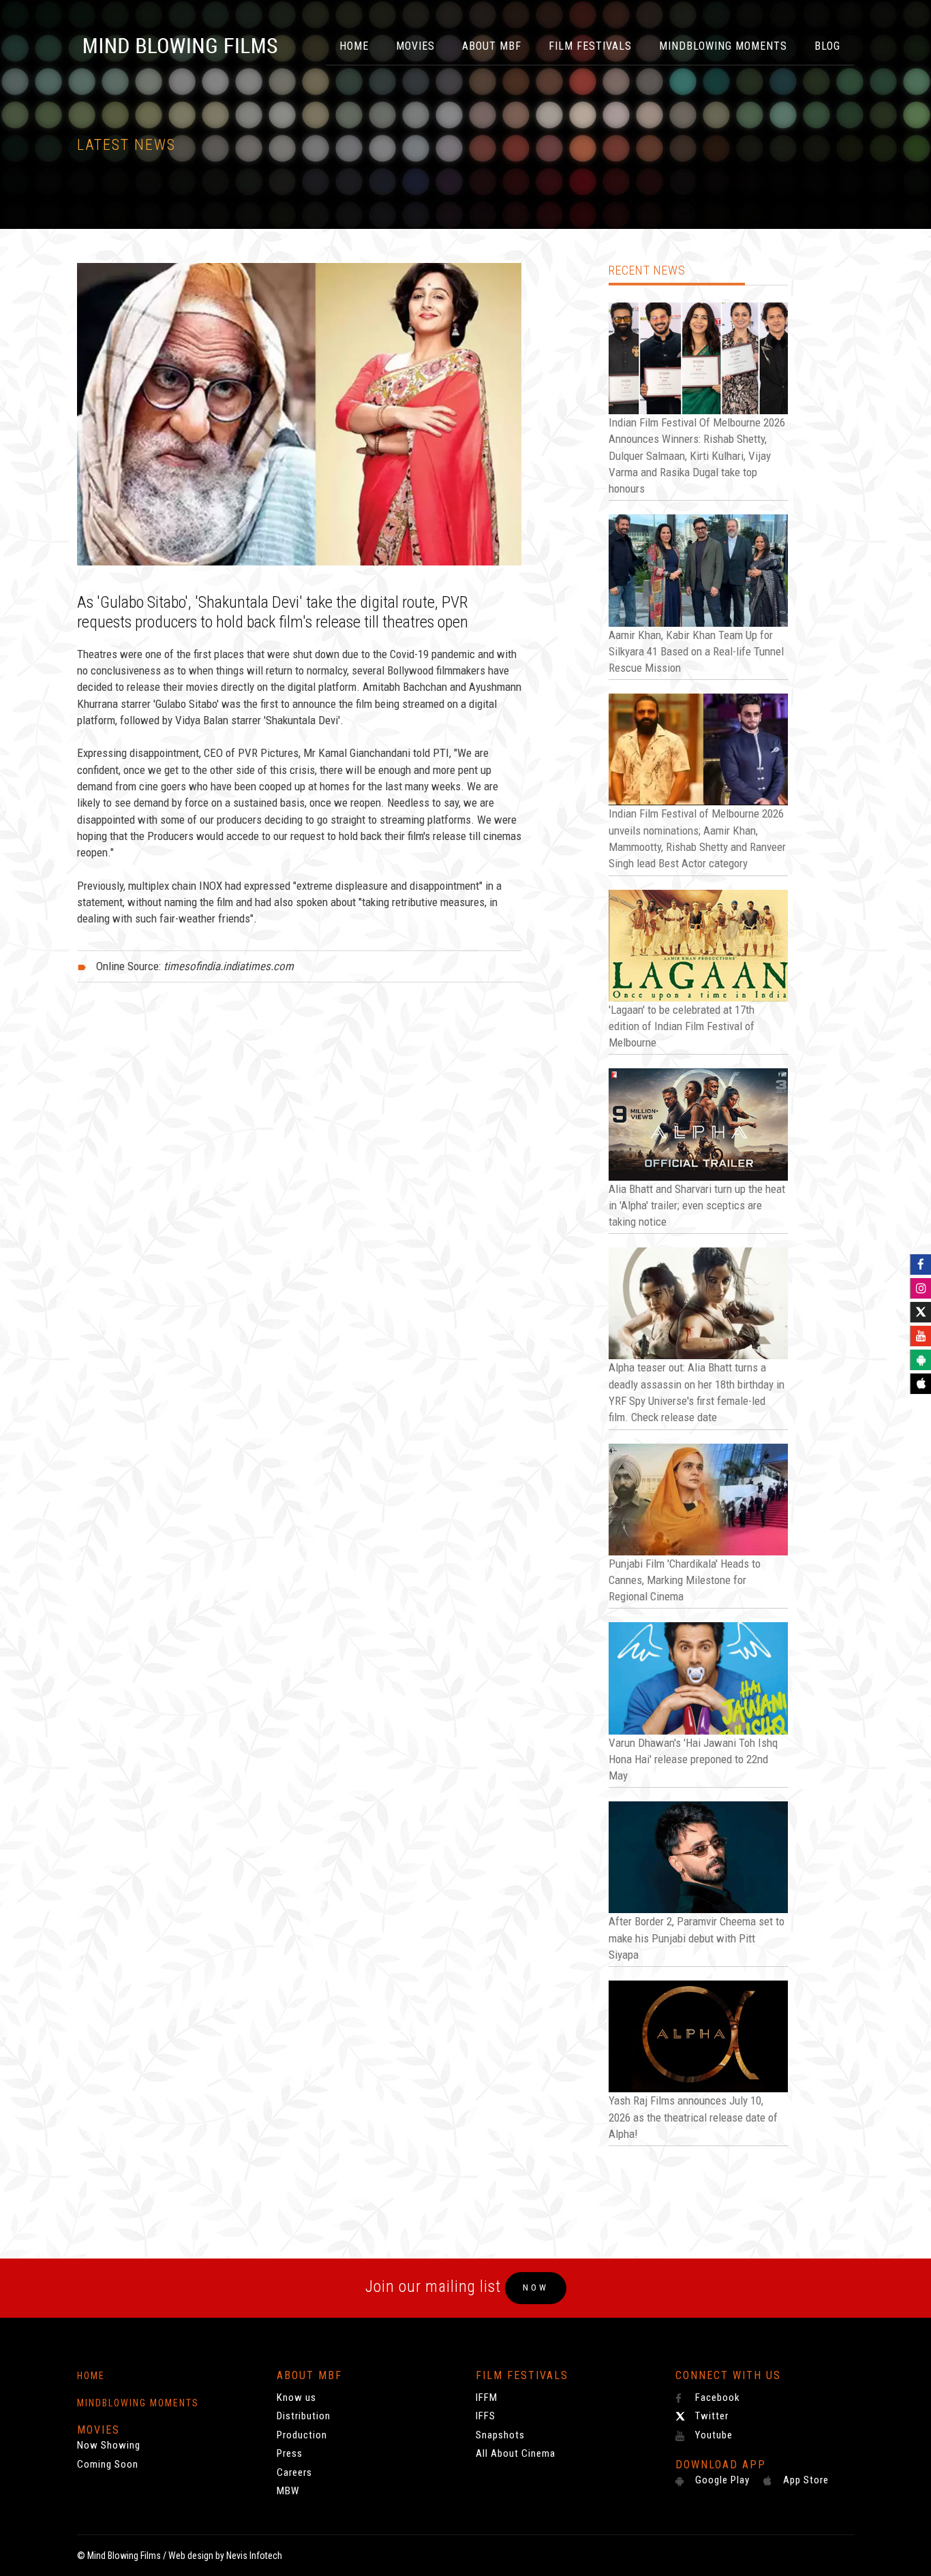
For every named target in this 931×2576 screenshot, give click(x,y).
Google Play (721, 2480)
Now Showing (109, 2445)
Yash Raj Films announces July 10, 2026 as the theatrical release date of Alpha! (693, 2117)
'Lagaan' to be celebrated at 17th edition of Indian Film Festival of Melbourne (682, 1026)
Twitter (711, 2416)
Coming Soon (108, 2464)
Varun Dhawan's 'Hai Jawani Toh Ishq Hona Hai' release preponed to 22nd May (693, 1759)
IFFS (486, 2416)
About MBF (492, 46)
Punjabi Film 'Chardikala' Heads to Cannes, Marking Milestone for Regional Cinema (685, 1580)
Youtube (713, 2435)
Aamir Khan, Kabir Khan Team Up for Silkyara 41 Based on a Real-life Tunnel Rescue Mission (696, 652)
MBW (288, 2491)
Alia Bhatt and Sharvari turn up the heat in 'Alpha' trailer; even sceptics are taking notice (697, 1206)
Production (302, 2435)
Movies (415, 46)
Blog (827, 46)
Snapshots (500, 2435)
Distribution (304, 2416)
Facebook (716, 2397)
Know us (296, 2397)
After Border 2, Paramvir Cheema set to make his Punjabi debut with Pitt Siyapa (697, 1938)
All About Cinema (516, 2453)
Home (354, 46)
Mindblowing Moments (723, 46)
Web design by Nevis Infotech (225, 2556)
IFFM (487, 2397)
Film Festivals (590, 46)
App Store (805, 2480)
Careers (294, 2472)
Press (290, 2453)
